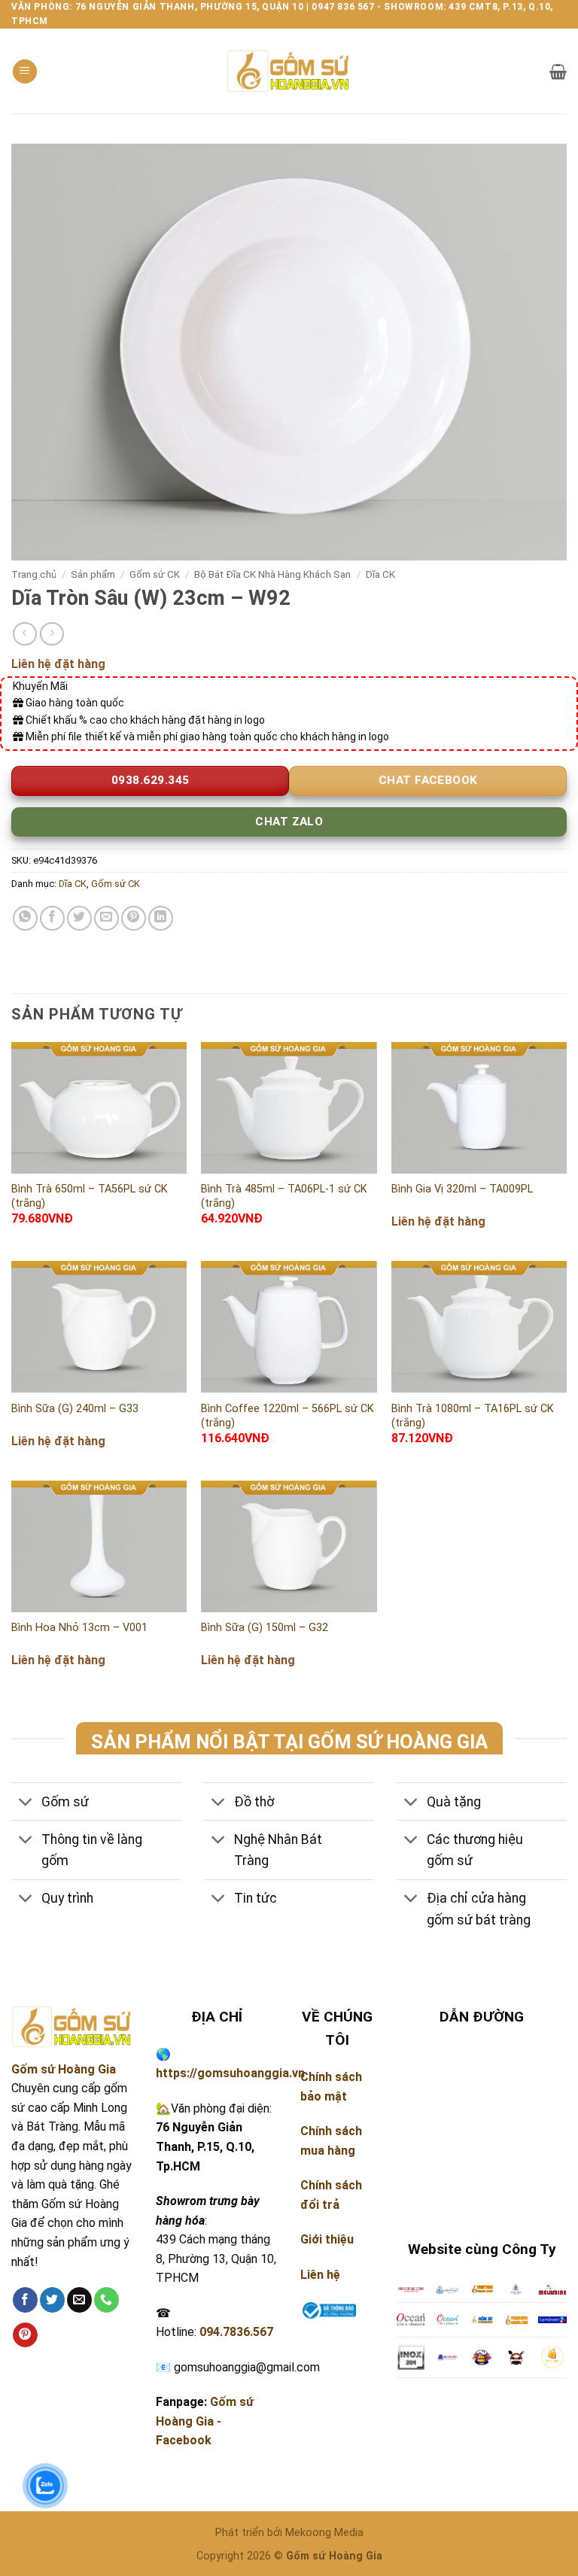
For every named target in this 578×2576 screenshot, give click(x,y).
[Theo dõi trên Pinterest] (25, 2335)
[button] (25, 72)
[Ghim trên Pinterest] (134, 918)
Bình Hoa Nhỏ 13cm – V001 (79, 1628)
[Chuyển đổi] (26, 1803)
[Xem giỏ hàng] (558, 71)
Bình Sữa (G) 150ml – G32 (265, 1628)
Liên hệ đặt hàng (58, 664)
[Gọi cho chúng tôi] (106, 2300)
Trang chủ (34, 574)
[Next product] (24, 634)
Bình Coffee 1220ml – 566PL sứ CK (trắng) (287, 1416)
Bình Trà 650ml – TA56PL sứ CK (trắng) (90, 1196)
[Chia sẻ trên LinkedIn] (161, 918)
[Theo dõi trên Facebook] (25, 2300)
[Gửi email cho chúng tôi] (79, 2300)
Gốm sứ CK (155, 574)
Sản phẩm (93, 574)
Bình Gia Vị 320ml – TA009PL (462, 1189)
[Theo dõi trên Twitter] (52, 2300)
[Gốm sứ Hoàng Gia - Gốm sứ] (289, 71)
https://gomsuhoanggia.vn (230, 2073)
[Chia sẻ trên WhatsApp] (25, 918)
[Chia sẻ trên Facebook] (52, 918)
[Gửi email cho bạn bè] (106, 918)
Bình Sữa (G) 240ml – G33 (75, 1409)
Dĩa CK (380, 574)
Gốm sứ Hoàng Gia (64, 2069)
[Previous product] (52, 634)
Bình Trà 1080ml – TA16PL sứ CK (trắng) (473, 1416)
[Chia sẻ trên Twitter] (79, 918)
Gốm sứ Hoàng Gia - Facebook (205, 2421)
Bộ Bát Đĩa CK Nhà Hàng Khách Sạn (272, 574)
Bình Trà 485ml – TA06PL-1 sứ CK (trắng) (284, 1196)
